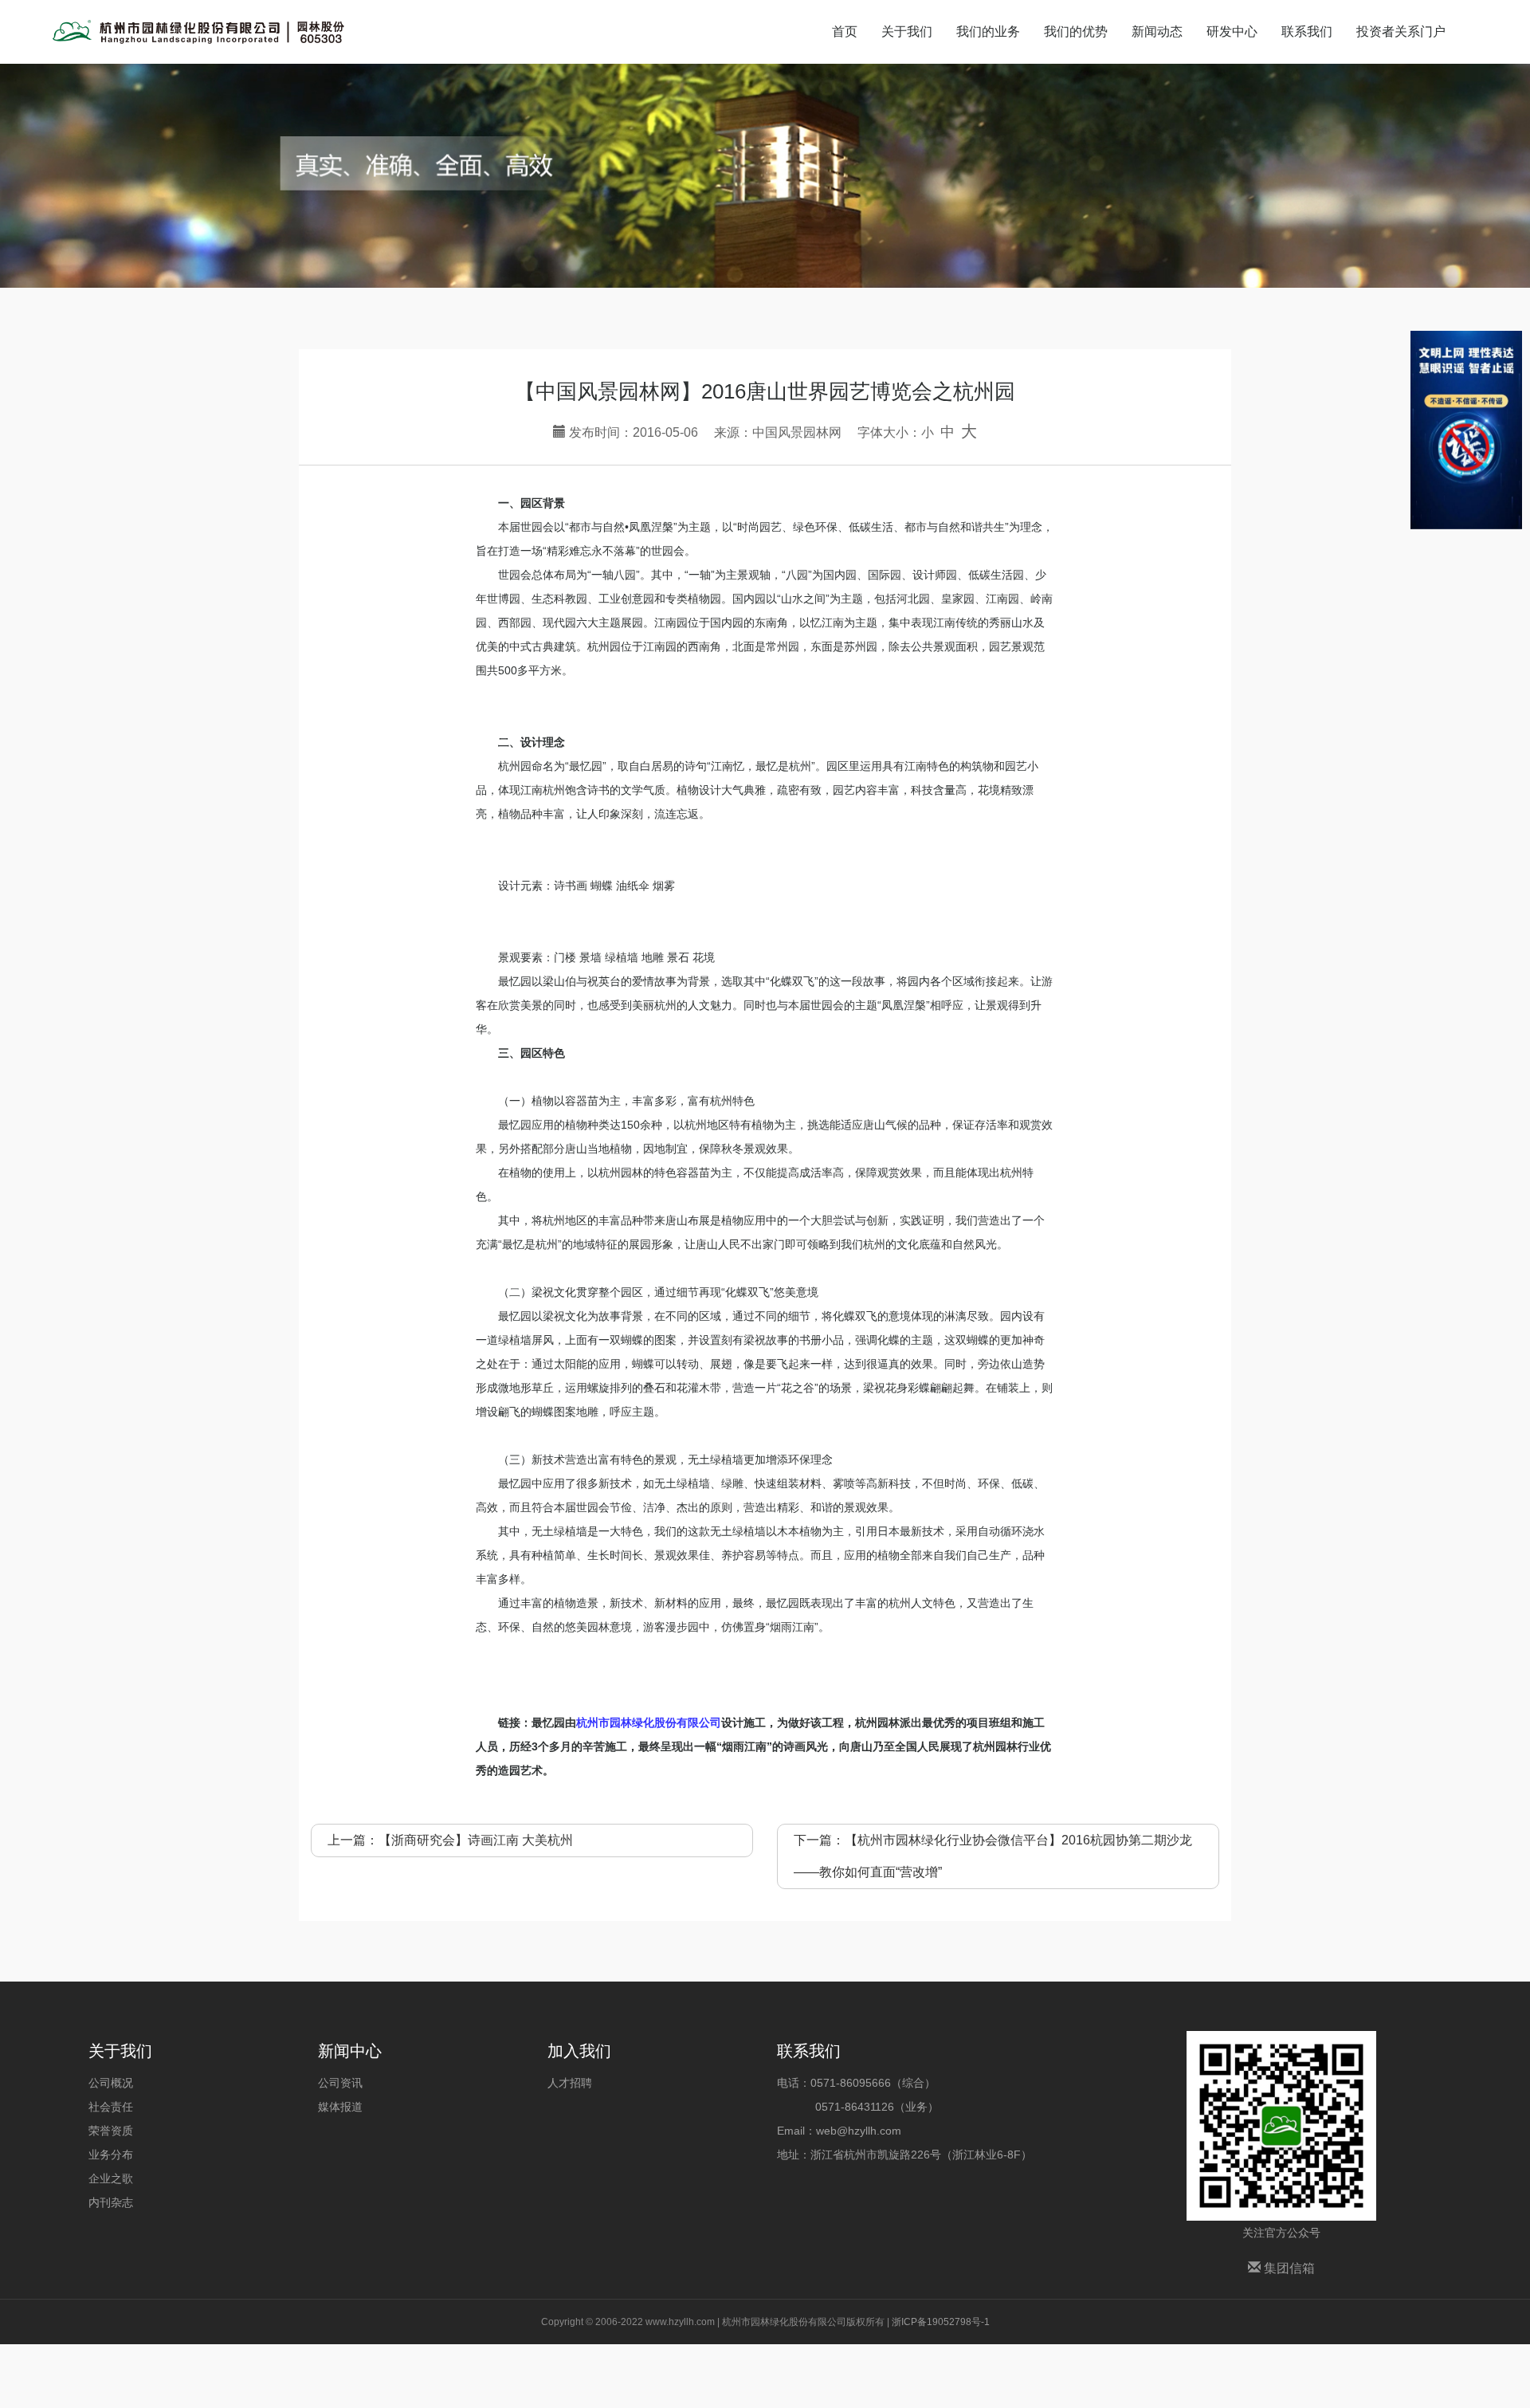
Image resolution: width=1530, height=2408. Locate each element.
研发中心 (1232, 31)
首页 (845, 31)
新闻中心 (350, 2051)
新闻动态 (1157, 31)
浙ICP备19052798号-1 (941, 2322)
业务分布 (111, 2155)
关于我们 (907, 31)
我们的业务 (988, 31)
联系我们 (1307, 31)
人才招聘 (570, 2083)
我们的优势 (1076, 31)
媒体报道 (340, 2107)
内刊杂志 (111, 2202)
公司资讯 (340, 2083)
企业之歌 (111, 2178)
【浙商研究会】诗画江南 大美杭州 (476, 1840)
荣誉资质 (111, 2131)
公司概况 (111, 2083)
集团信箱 (1288, 2268)
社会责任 (111, 2107)
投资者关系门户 (1401, 31)
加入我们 (579, 2051)
